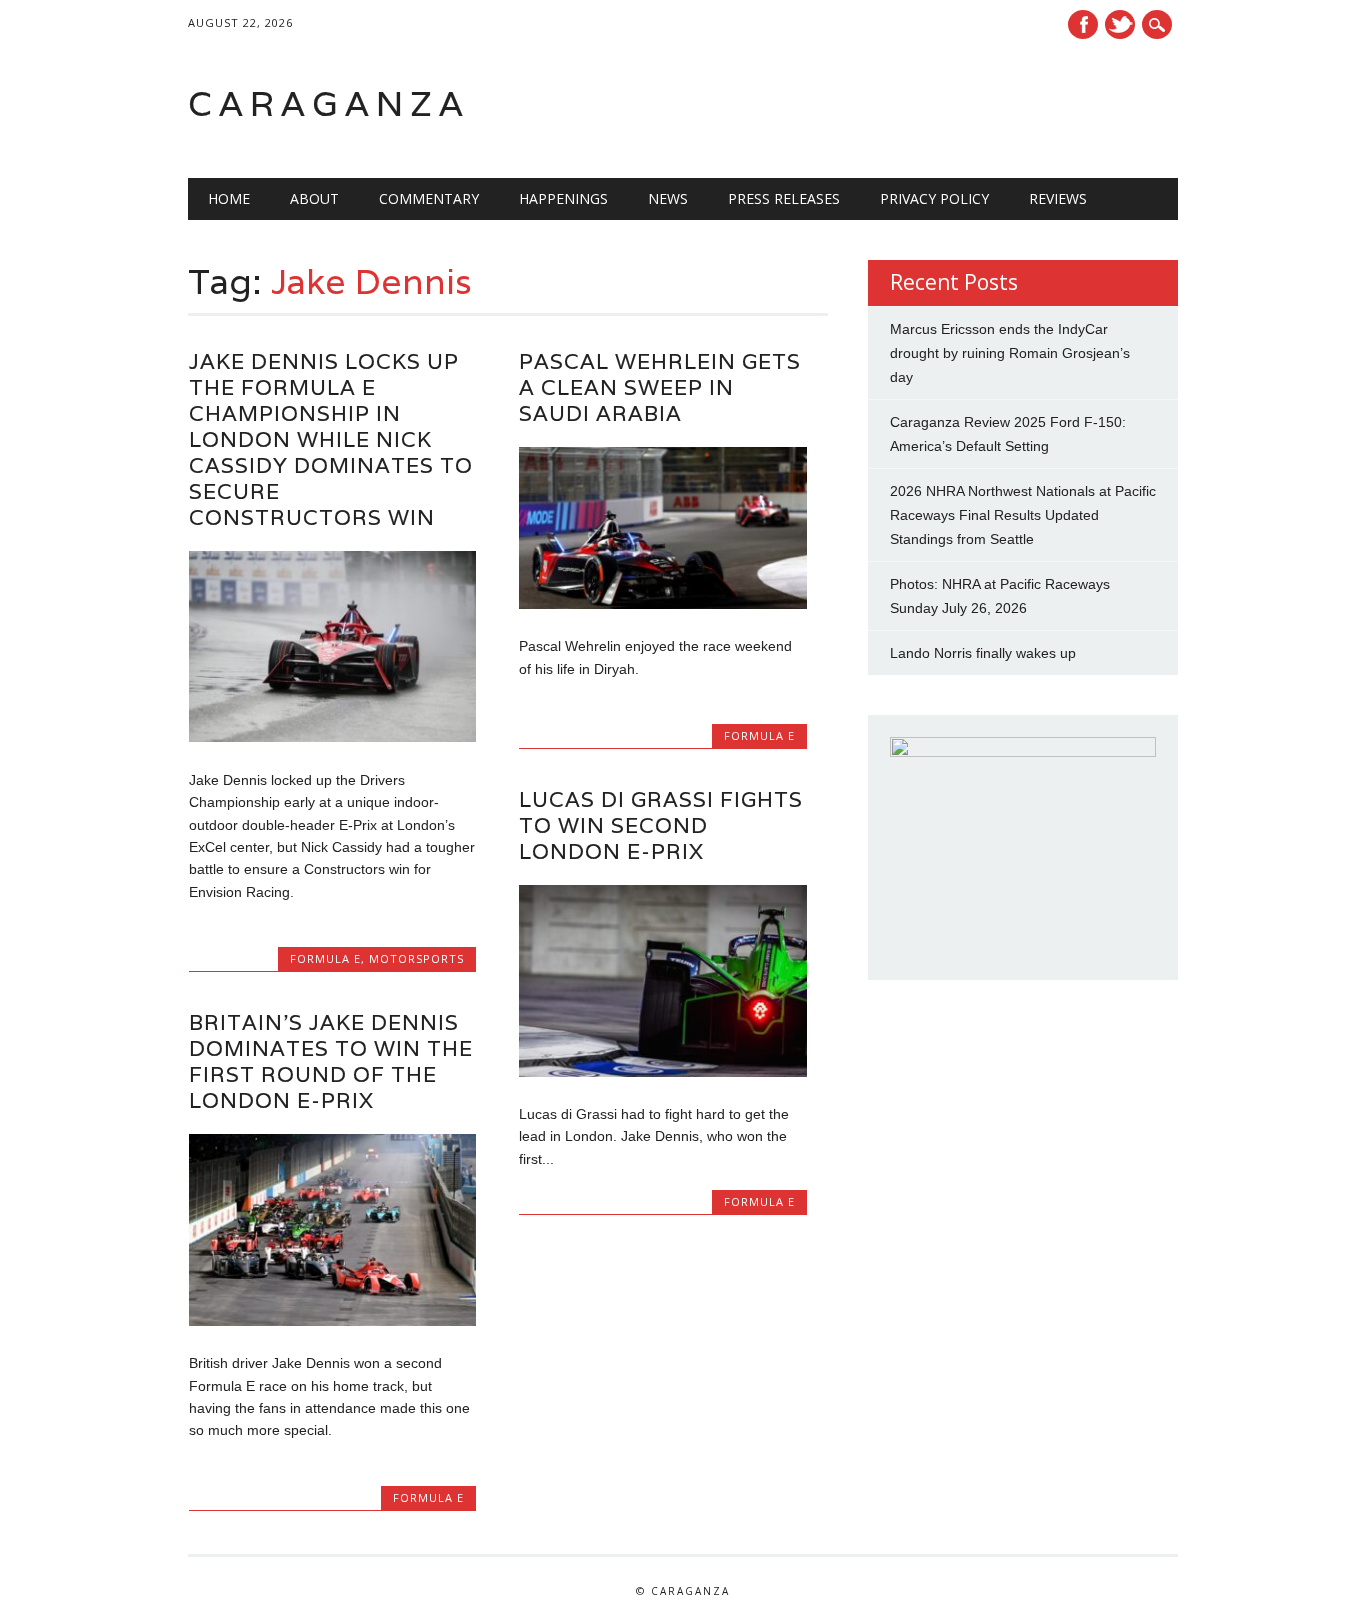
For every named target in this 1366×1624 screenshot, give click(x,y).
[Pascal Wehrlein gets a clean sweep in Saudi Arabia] (662, 604)
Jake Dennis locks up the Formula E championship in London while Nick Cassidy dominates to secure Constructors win (331, 439)
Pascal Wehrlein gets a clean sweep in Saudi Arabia (660, 387)
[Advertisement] (924, 104)
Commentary (429, 198)
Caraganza (329, 103)
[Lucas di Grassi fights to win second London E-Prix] (662, 1072)
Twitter (1120, 24)
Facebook (1083, 24)
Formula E (325, 958)
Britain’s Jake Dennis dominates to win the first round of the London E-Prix (331, 1061)
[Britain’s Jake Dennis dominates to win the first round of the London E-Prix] (332, 1321)
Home (229, 198)
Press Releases (784, 198)
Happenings (563, 198)
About (314, 198)
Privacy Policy (934, 198)
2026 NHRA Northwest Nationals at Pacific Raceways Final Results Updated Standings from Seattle (1023, 515)
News (668, 198)
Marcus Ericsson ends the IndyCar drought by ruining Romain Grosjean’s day (1010, 353)
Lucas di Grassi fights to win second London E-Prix (661, 825)
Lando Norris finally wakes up (983, 653)
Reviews (1058, 198)
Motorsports (416, 958)
